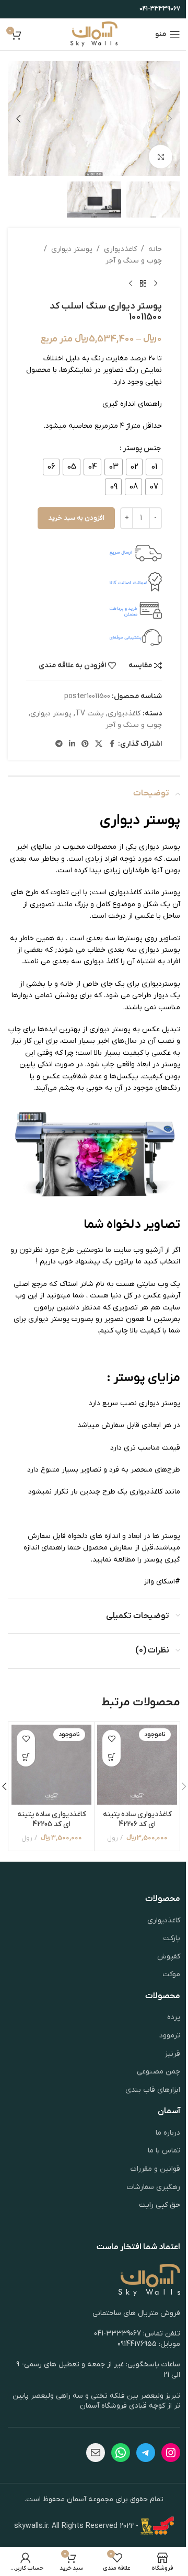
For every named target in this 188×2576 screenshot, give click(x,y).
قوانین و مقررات (155, 2169)
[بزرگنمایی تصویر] (161, 157)
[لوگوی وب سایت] (94, 34)
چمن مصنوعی (158, 2072)
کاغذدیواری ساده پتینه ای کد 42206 (137, 1820)
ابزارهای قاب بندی (153, 2090)
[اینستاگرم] (171, 2453)
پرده (174, 2017)
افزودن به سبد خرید (76, 518)
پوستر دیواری (72, 249)
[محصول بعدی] (131, 284)
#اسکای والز (162, 1582)
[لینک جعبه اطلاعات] (94, 553)
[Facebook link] (112, 744)
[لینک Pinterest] (85, 744)
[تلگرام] (146, 2453)
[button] (170, 119)
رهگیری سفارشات (154, 2187)
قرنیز (173, 2054)
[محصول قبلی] (156, 284)
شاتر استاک (77, 1284)
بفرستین (167, 1319)
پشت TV (90, 714)
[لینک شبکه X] (99, 744)
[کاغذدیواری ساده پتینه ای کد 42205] (51, 1765)
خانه (155, 249)
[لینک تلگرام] (59, 744)
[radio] (154, 467)
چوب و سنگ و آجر (134, 261)
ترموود (170, 2036)
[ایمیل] (96, 2453)
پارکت (172, 1938)
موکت (171, 1974)
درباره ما (168, 2133)
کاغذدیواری (120, 249)
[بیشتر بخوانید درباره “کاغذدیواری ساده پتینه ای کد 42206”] (111, 1757)
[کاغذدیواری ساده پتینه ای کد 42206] (137, 1765)
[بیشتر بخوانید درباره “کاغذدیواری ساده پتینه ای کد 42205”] (26, 1757)
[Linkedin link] (72, 744)
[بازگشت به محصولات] (143, 284)
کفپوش (169, 1957)
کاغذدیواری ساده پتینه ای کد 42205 (52, 1820)
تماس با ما (164, 2151)
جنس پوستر (142, 448)
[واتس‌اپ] (121, 2453)
